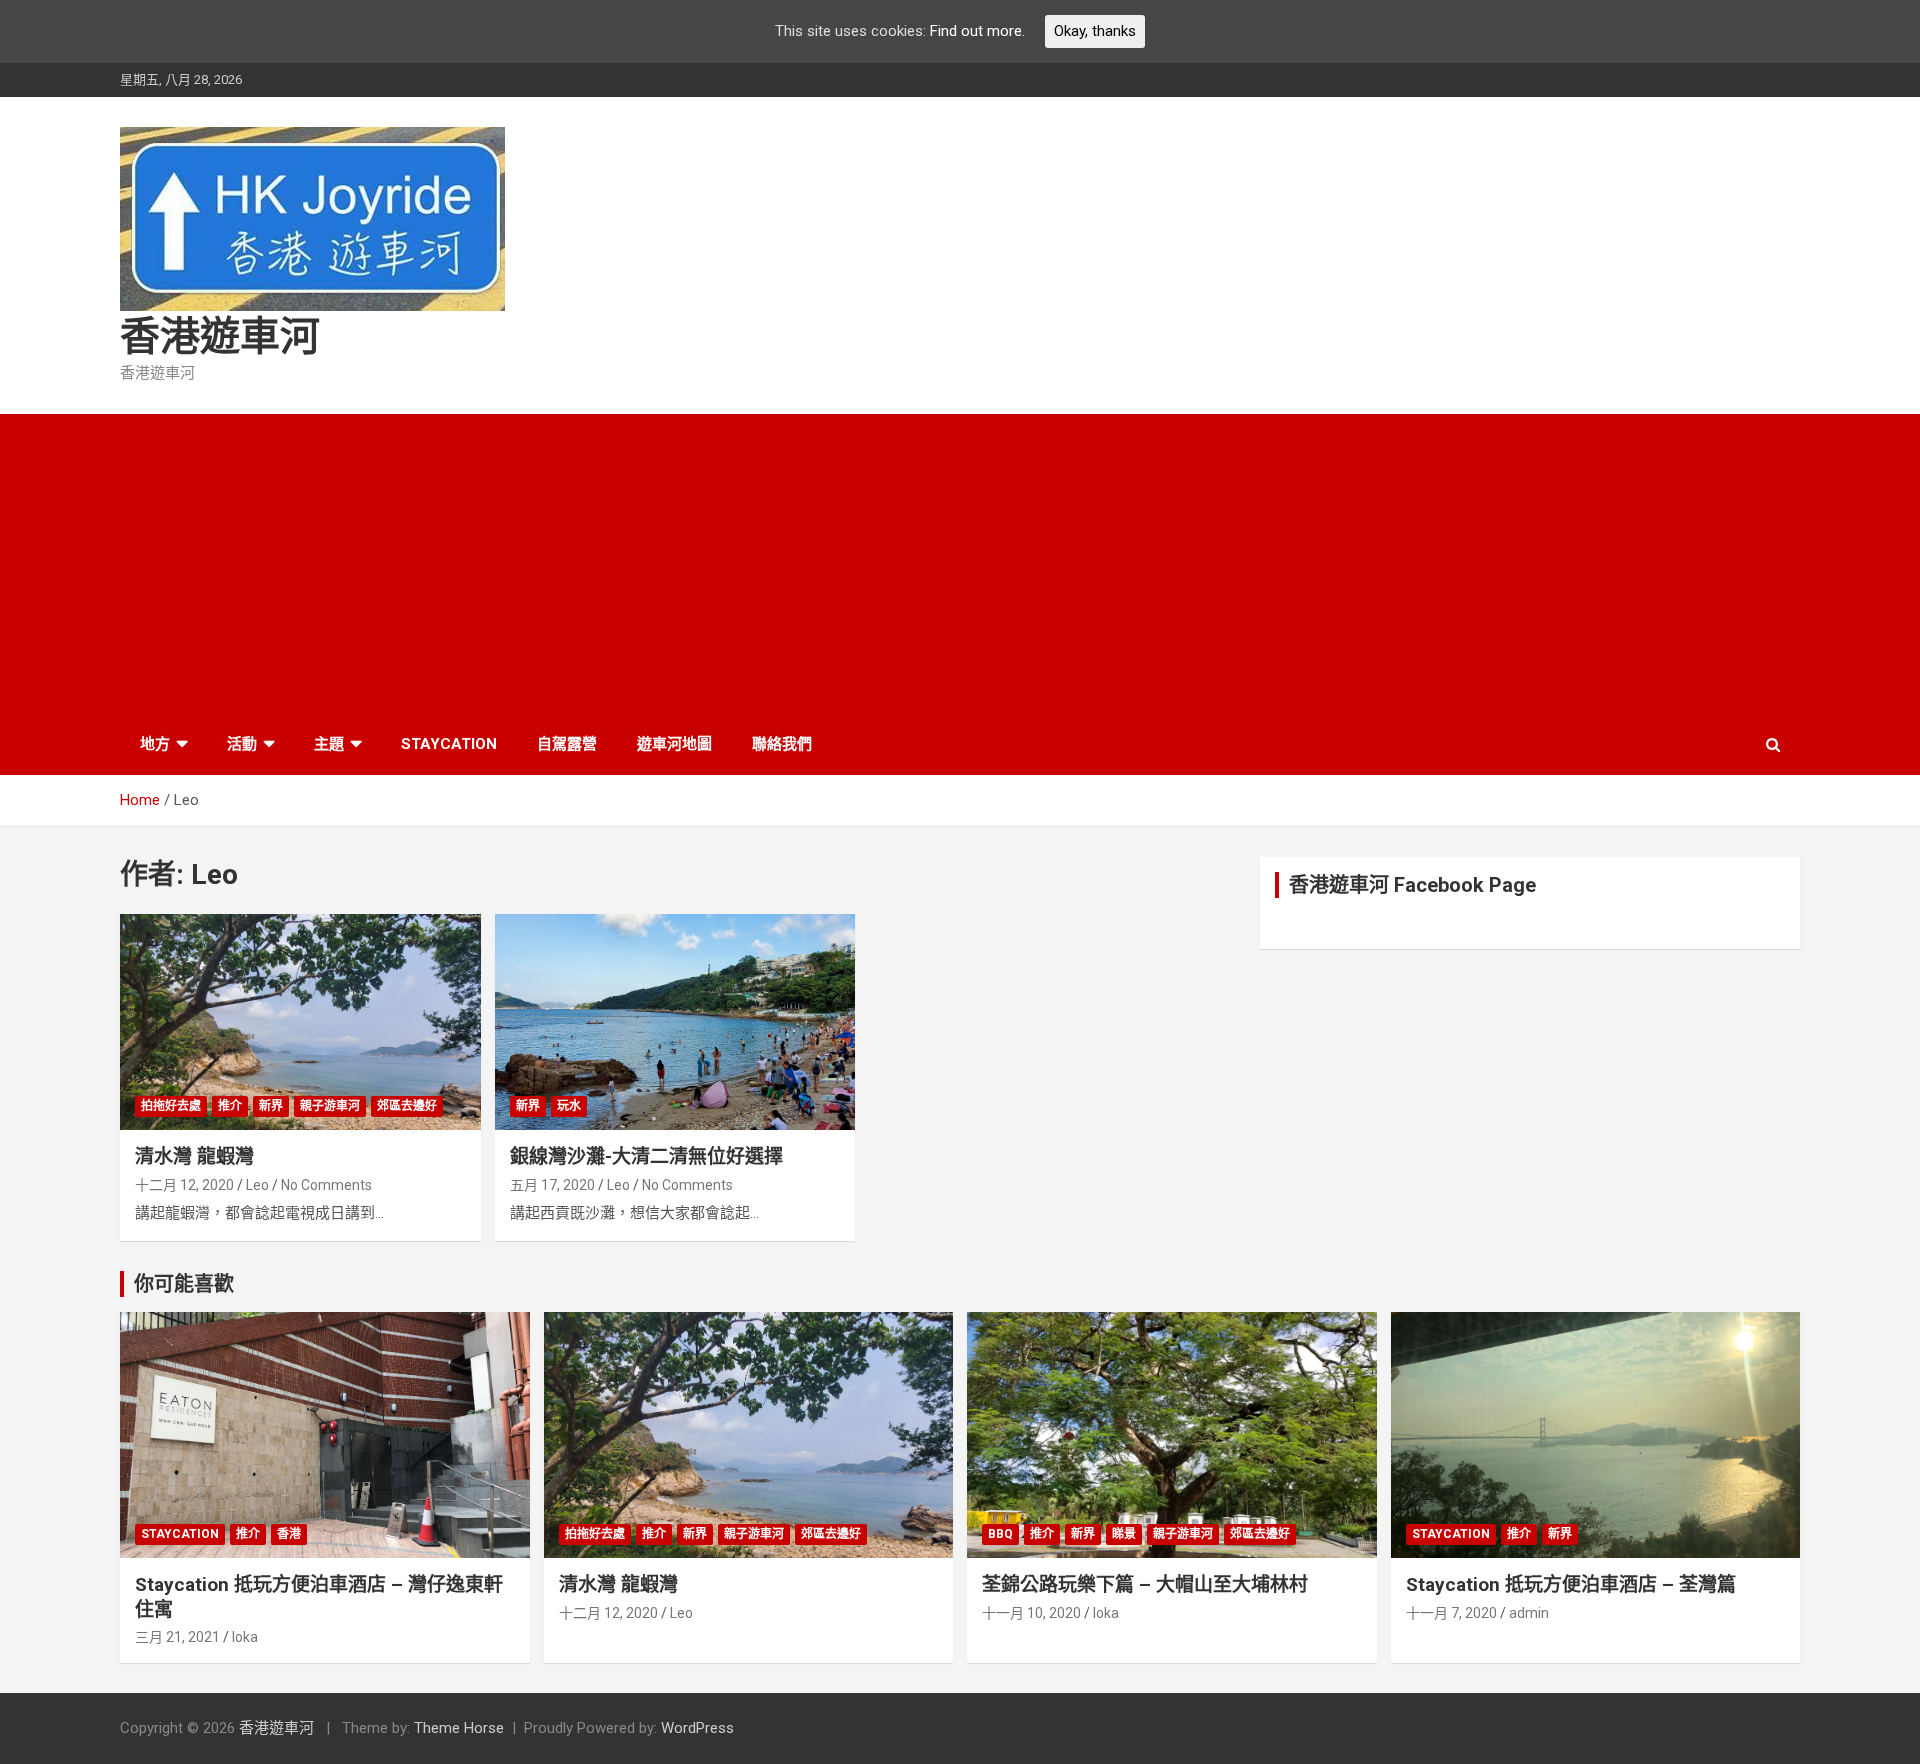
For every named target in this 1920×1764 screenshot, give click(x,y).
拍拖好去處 (171, 1106)
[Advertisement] (960, 564)
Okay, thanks (1095, 31)
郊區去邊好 (407, 1106)
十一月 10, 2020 (1031, 1613)
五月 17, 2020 (552, 1185)
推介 (230, 1106)
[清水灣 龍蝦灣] (300, 1022)
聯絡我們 (782, 744)
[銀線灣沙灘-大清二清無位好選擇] (675, 1022)
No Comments (326, 1185)
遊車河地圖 (674, 744)
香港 (289, 1534)
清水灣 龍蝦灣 (194, 1156)
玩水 (569, 1106)
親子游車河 (330, 1106)
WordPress (697, 1728)
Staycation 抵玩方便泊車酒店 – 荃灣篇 (1571, 1584)
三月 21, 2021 (177, 1637)
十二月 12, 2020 (184, 1185)
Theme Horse (459, 1728)
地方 (155, 744)
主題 (329, 744)
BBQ (1000, 1534)
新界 (271, 1106)
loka (245, 1637)
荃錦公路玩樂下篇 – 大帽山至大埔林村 (1145, 1584)
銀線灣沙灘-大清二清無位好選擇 (646, 1156)
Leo (257, 1185)
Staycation (449, 744)
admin (1529, 1613)
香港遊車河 (220, 336)
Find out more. (977, 31)
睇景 (1124, 1534)
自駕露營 (567, 744)
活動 (242, 744)
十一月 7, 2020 (1451, 1613)
